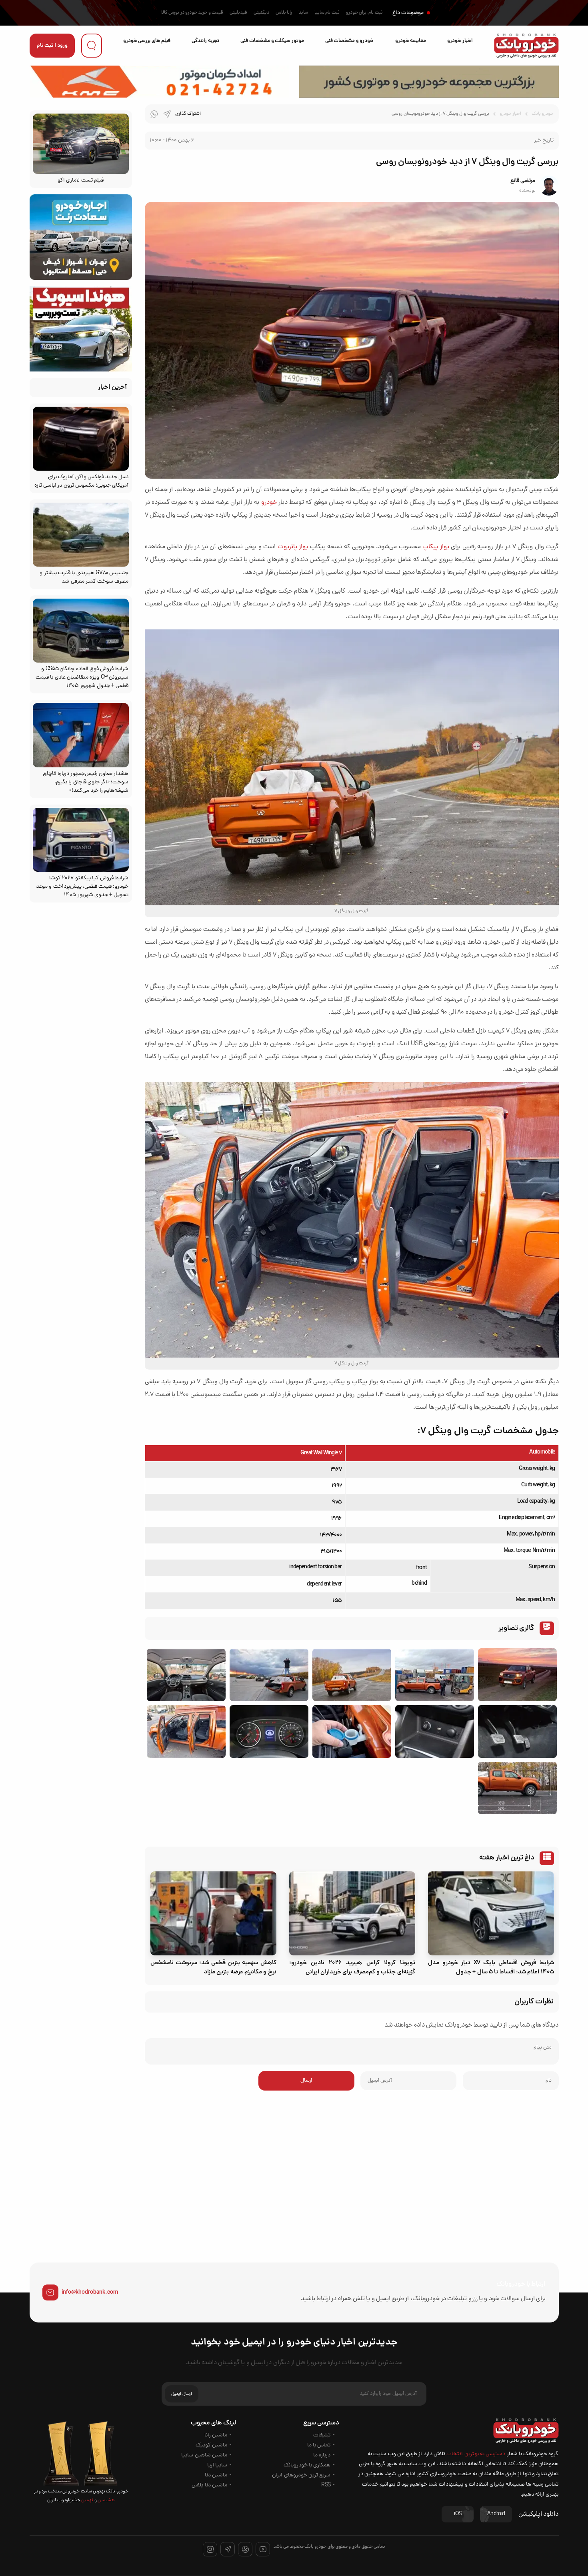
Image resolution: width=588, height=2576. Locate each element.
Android (496, 2514)
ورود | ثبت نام (52, 46)
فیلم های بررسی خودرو (147, 41)
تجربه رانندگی (205, 41)
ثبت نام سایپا (327, 13)
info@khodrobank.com (90, 2292)
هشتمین (106, 2500)
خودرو (269, 503)
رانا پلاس (284, 13)
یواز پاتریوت (293, 547)
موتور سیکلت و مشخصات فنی (272, 41)
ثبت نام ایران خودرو (364, 13)
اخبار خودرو (460, 41)
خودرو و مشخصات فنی (349, 41)
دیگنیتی (261, 13)
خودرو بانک (543, 114)
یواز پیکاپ (436, 547)
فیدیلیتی (238, 13)
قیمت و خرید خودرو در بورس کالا (192, 13)
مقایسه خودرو (411, 41)
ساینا (303, 13)
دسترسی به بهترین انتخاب (476, 2454)
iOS (458, 2514)
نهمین (87, 2500)
